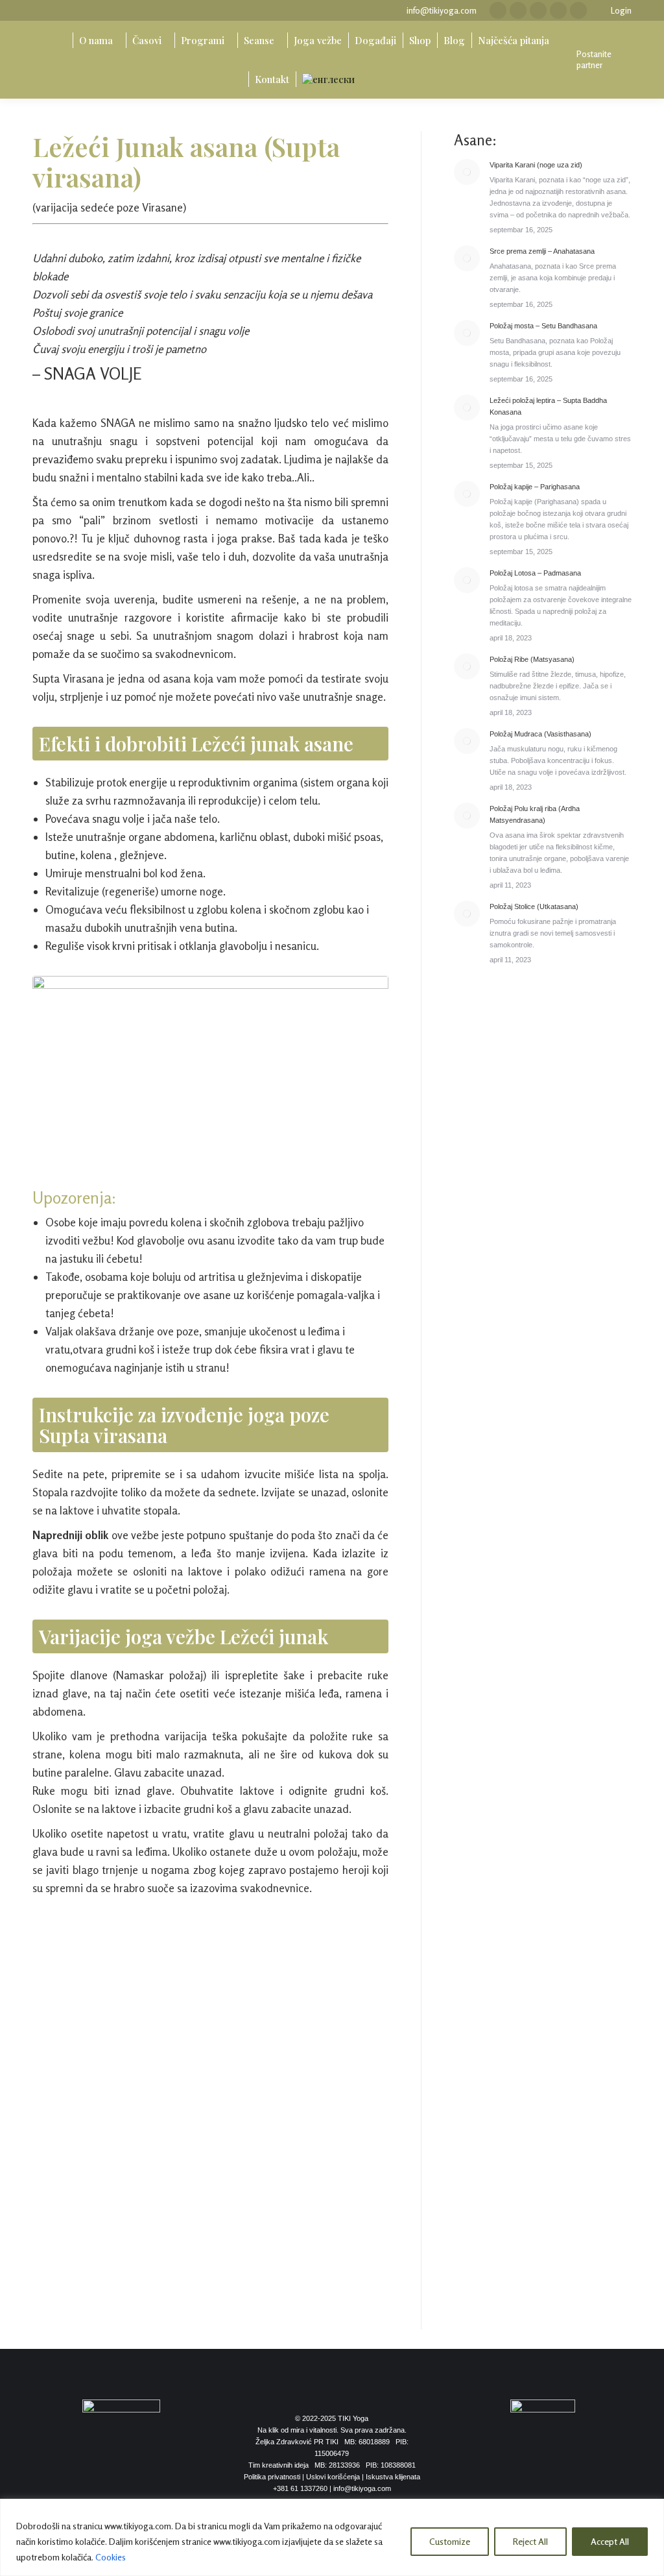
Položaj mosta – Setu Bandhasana (543, 326)
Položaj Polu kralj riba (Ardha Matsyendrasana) (535, 814)
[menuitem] (59, 40)
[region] (332, 2537)
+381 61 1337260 (300, 2488)
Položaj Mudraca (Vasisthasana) (540, 734)
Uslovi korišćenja (333, 2477)
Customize (450, 2541)
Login (621, 10)
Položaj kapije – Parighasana (535, 487)
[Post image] (467, 172)
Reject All (530, 2541)
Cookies (111, 2557)
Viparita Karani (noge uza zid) (536, 165)
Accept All (610, 2541)
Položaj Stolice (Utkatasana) (534, 906)
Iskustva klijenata (393, 2477)
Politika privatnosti (272, 2477)
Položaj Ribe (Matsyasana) (532, 659)
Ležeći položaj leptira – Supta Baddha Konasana (548, 406)
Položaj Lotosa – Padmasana (535, 573)
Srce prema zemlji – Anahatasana (542, 251)
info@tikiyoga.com (442, 10)
